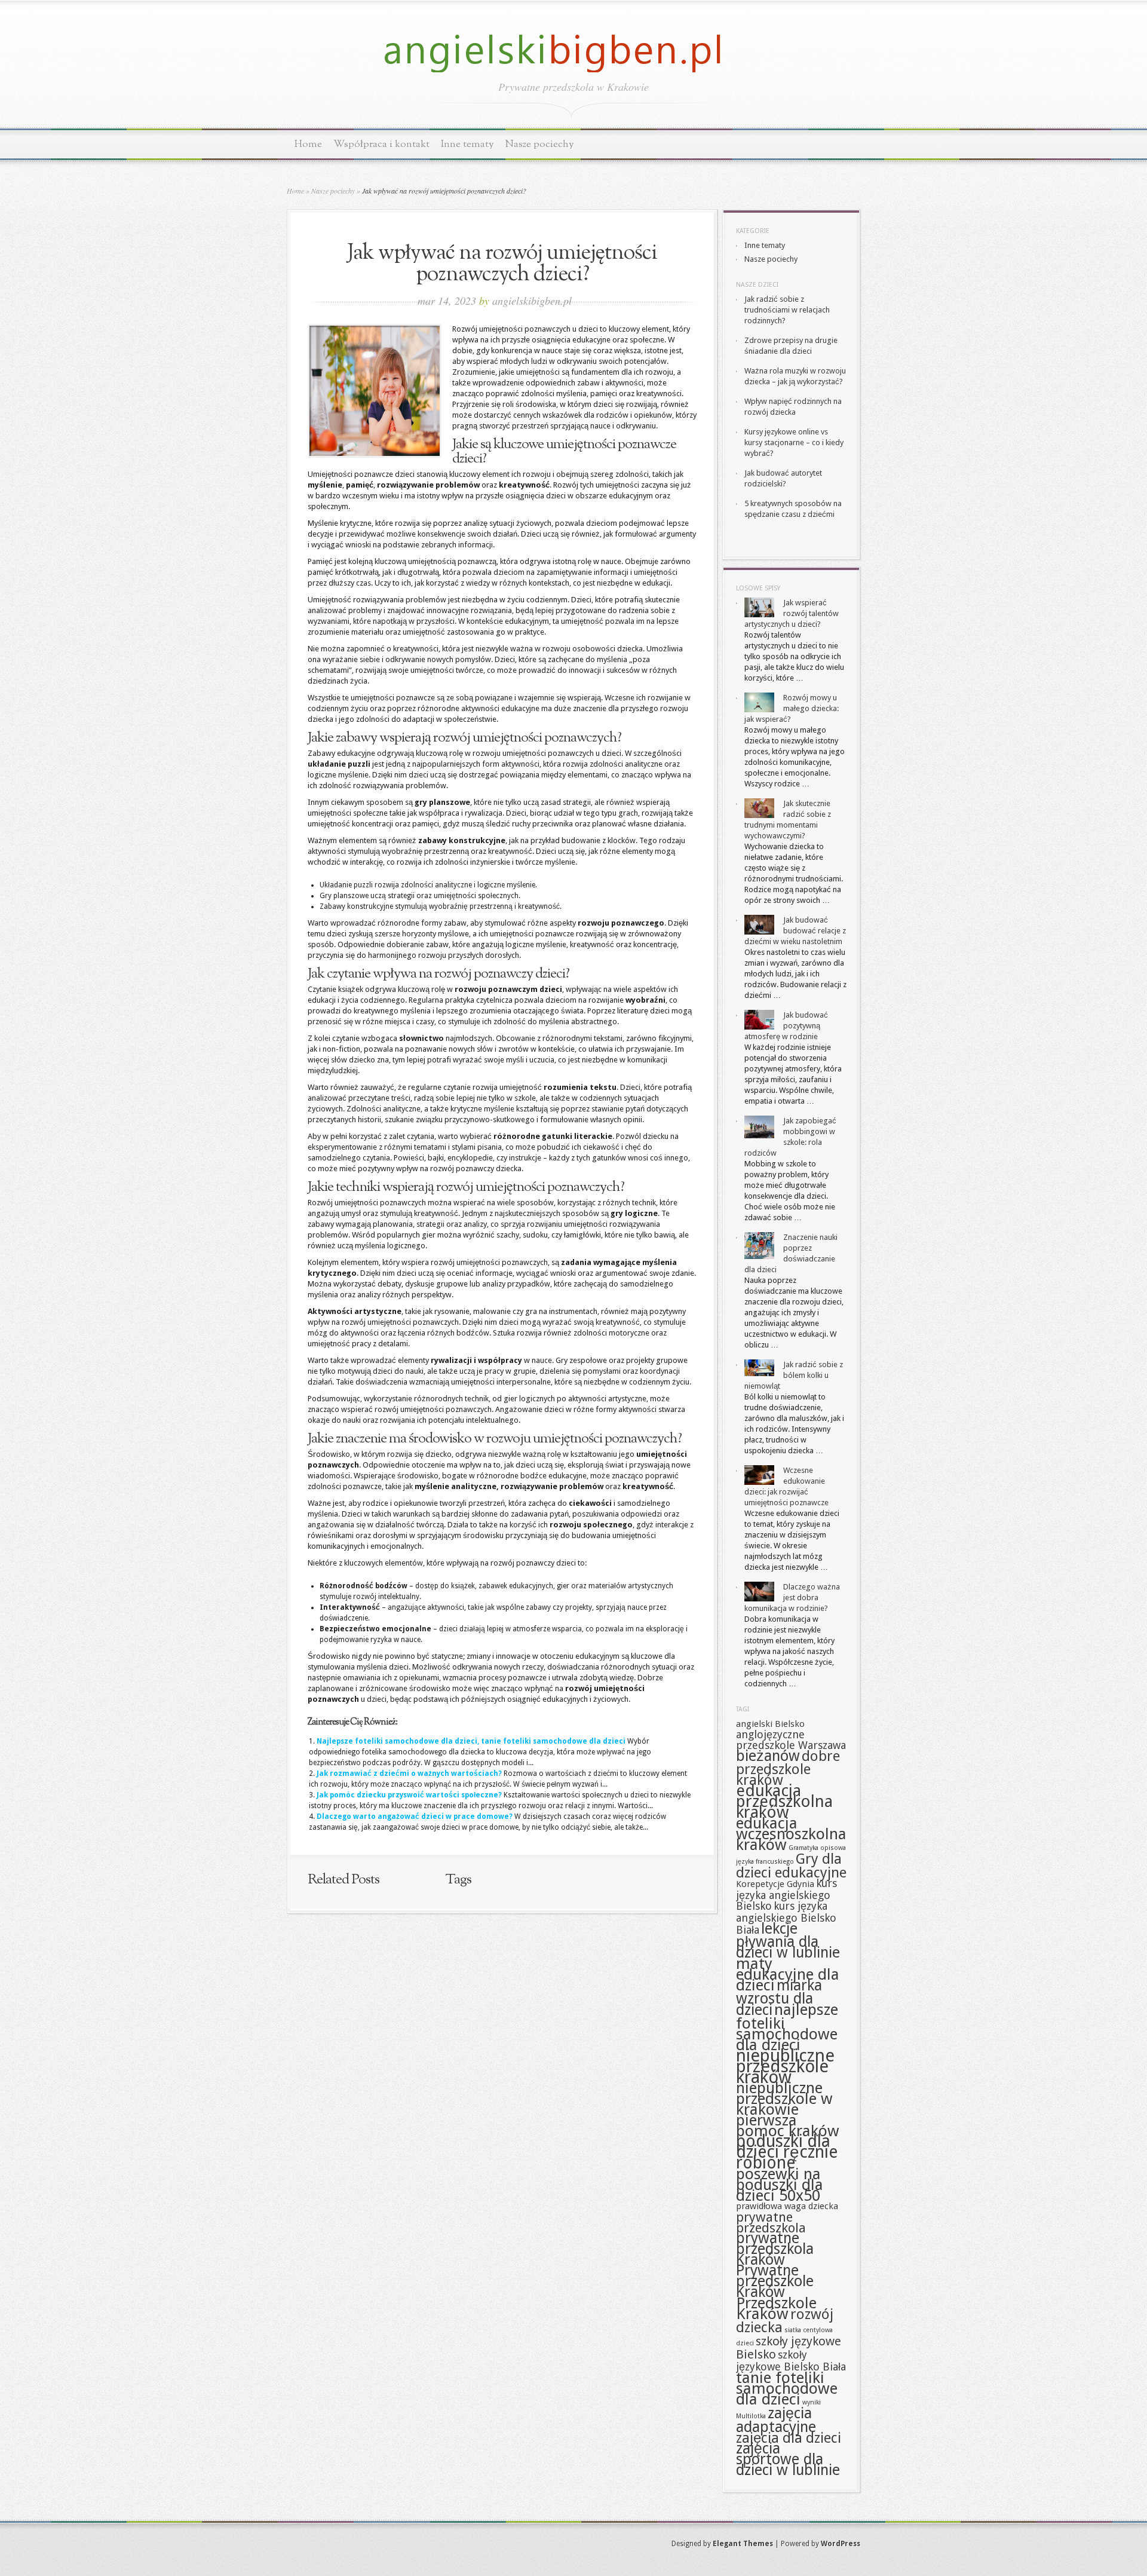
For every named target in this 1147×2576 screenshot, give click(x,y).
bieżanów (768, 1756)
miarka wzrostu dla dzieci (779, 1998)
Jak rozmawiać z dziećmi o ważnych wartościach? (409, 1774)
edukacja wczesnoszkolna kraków (791, 1834)
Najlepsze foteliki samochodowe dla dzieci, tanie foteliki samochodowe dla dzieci (471, 1741)
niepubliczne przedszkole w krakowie (784, 2099)
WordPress (841, 2544)
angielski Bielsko (770, 1724)
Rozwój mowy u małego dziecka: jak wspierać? (792, 708)
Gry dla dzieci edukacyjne (791, 1866)
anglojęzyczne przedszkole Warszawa (791, 1740)
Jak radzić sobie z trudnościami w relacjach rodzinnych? (787, 310)
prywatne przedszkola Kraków (775, 2249)
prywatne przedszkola (771, 2222)
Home (308, 144)
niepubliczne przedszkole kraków (785, 2066)
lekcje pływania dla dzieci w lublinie (788, 1941)
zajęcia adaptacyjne (776, 2420)
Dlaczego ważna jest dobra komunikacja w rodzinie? (792, 1598)
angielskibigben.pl (532, 301)
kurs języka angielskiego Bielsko (786, 1895)
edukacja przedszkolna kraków (784, 1801)
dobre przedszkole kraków (788, 1768)
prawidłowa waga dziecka (787, 2206)
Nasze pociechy (540, 144)
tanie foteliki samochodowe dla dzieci (787, 2388)
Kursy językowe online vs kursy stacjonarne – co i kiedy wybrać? (794, 442)
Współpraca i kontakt (381, 144)
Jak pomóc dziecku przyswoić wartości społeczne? (409, 1795)
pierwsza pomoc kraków (788, 2125)
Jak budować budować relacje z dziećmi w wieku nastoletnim (795, 931)
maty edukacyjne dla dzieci (788, 1974)
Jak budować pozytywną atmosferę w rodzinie (786, 1026)
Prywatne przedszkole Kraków (775, 2281)
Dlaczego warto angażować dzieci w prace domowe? (415, 1817)
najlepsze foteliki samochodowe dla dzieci (787, 2027)
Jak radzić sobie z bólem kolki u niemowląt (794, 1375)
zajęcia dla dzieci (789, 2438)
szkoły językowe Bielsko (789, 2348)
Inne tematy (467, 144)
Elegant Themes (743, 2544)
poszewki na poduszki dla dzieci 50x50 (780, 2185)
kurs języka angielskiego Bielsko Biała (786, 1918)
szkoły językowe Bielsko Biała (791, 2361)
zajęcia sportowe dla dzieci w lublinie (788, 2459)
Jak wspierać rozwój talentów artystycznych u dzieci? (792, 613)
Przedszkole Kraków (776, 2308)
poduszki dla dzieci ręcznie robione (787, 2152)
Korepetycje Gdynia (775, 1884)
